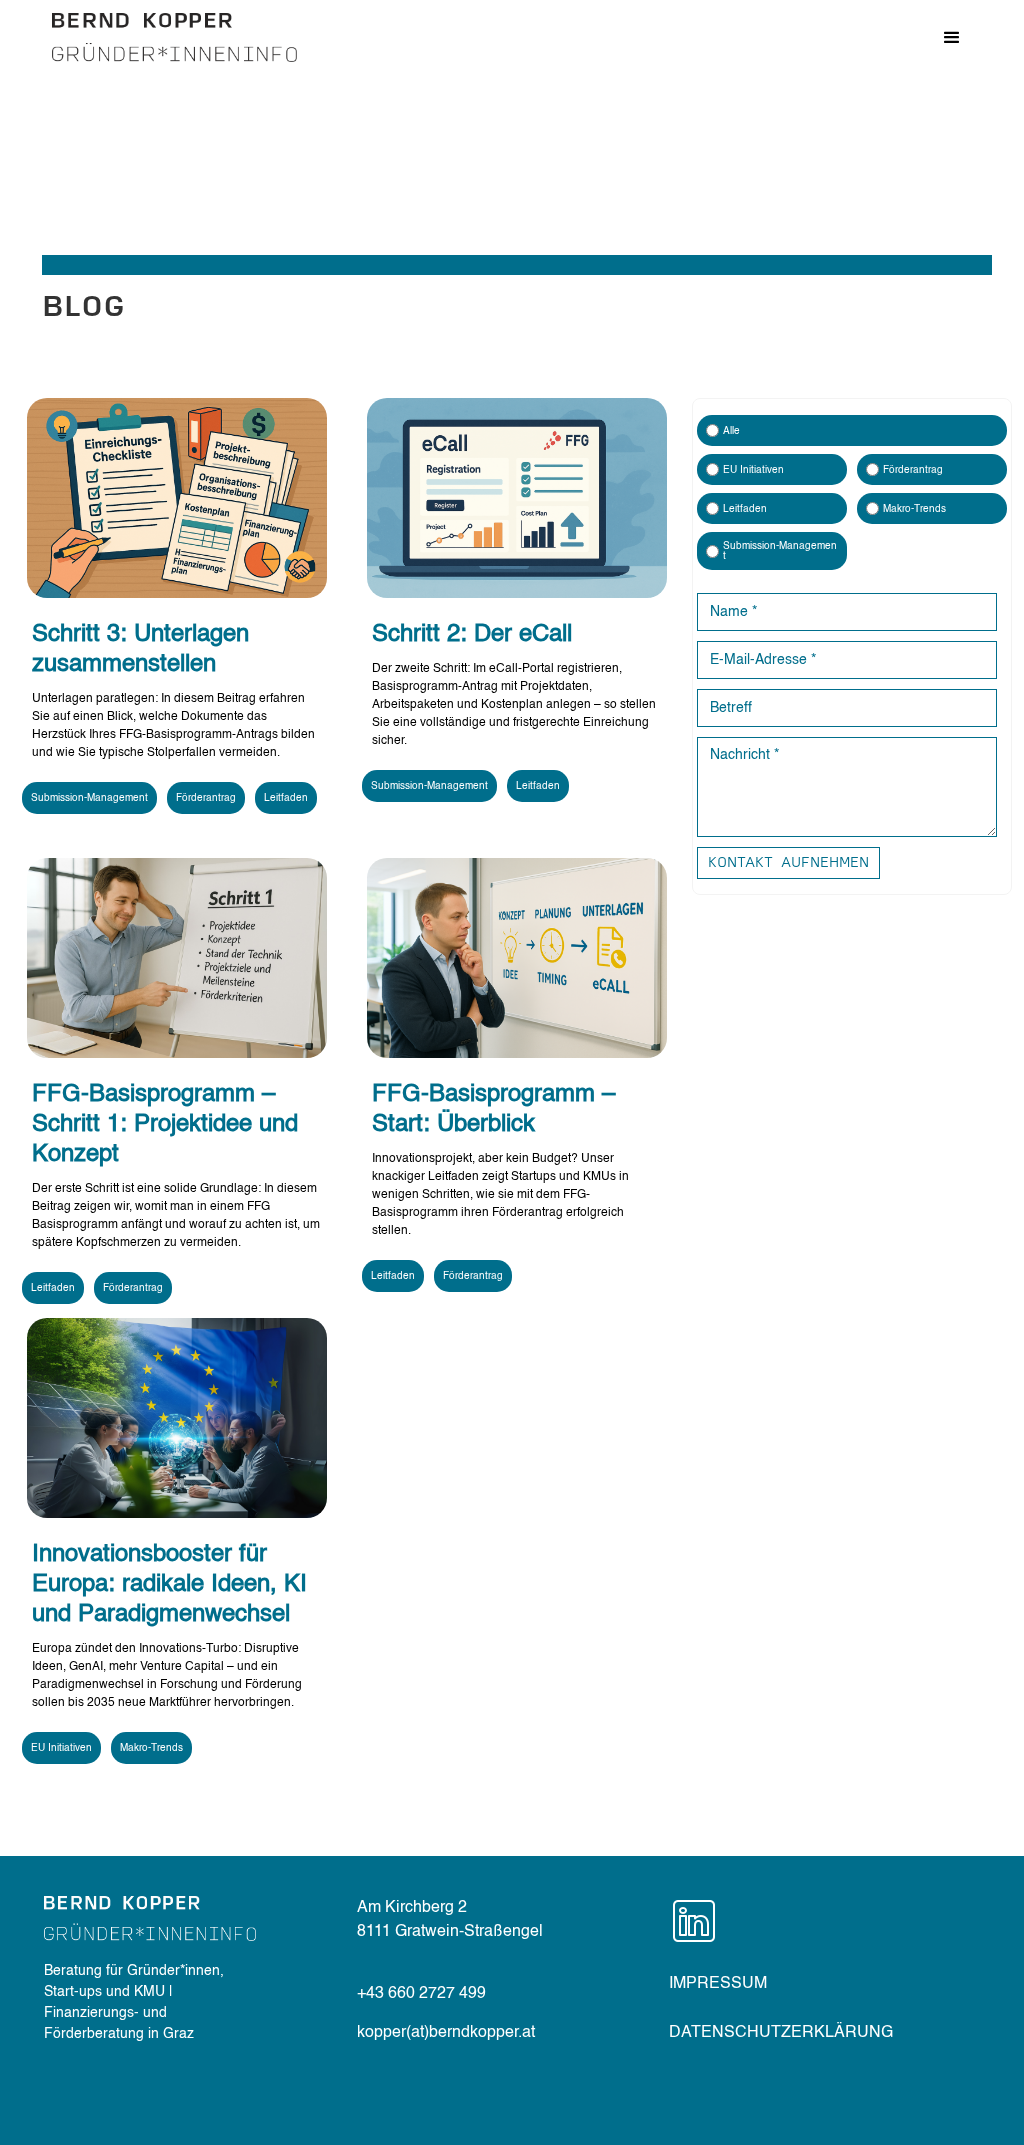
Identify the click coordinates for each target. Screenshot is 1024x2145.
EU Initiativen (61, 1748)
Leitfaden (286, 798)
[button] (952, 38)
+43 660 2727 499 (421, 1994)
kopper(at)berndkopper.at (446, 2033)
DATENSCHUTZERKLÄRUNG (781, 2033)
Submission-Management (89, 798)
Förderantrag (206, 798)
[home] (174, 37)
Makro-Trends (151, 1748)
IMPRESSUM (718, 1984)
